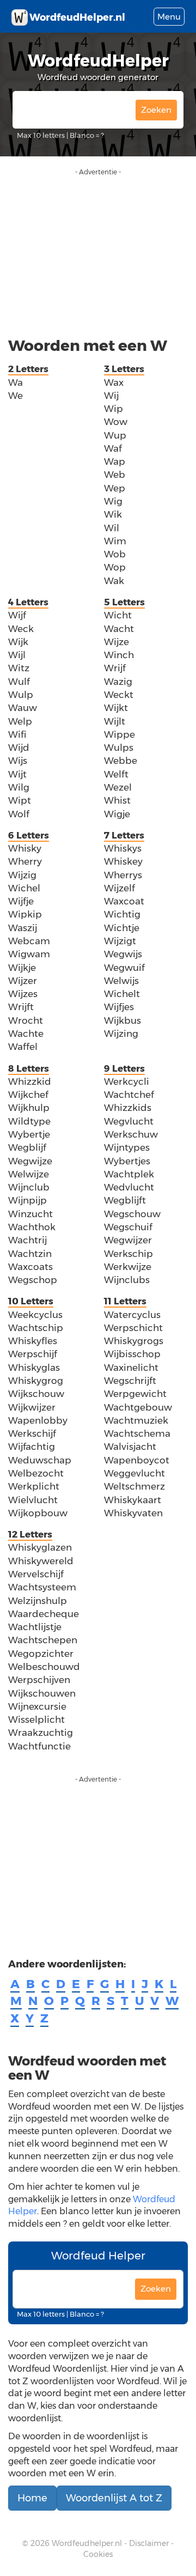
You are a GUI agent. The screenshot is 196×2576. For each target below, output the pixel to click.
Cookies (98, 2554)
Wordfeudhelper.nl (87, 2543)
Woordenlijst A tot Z (114, 2498)
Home (32, 2498)
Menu (169, 17)
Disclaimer (149, 2543)
